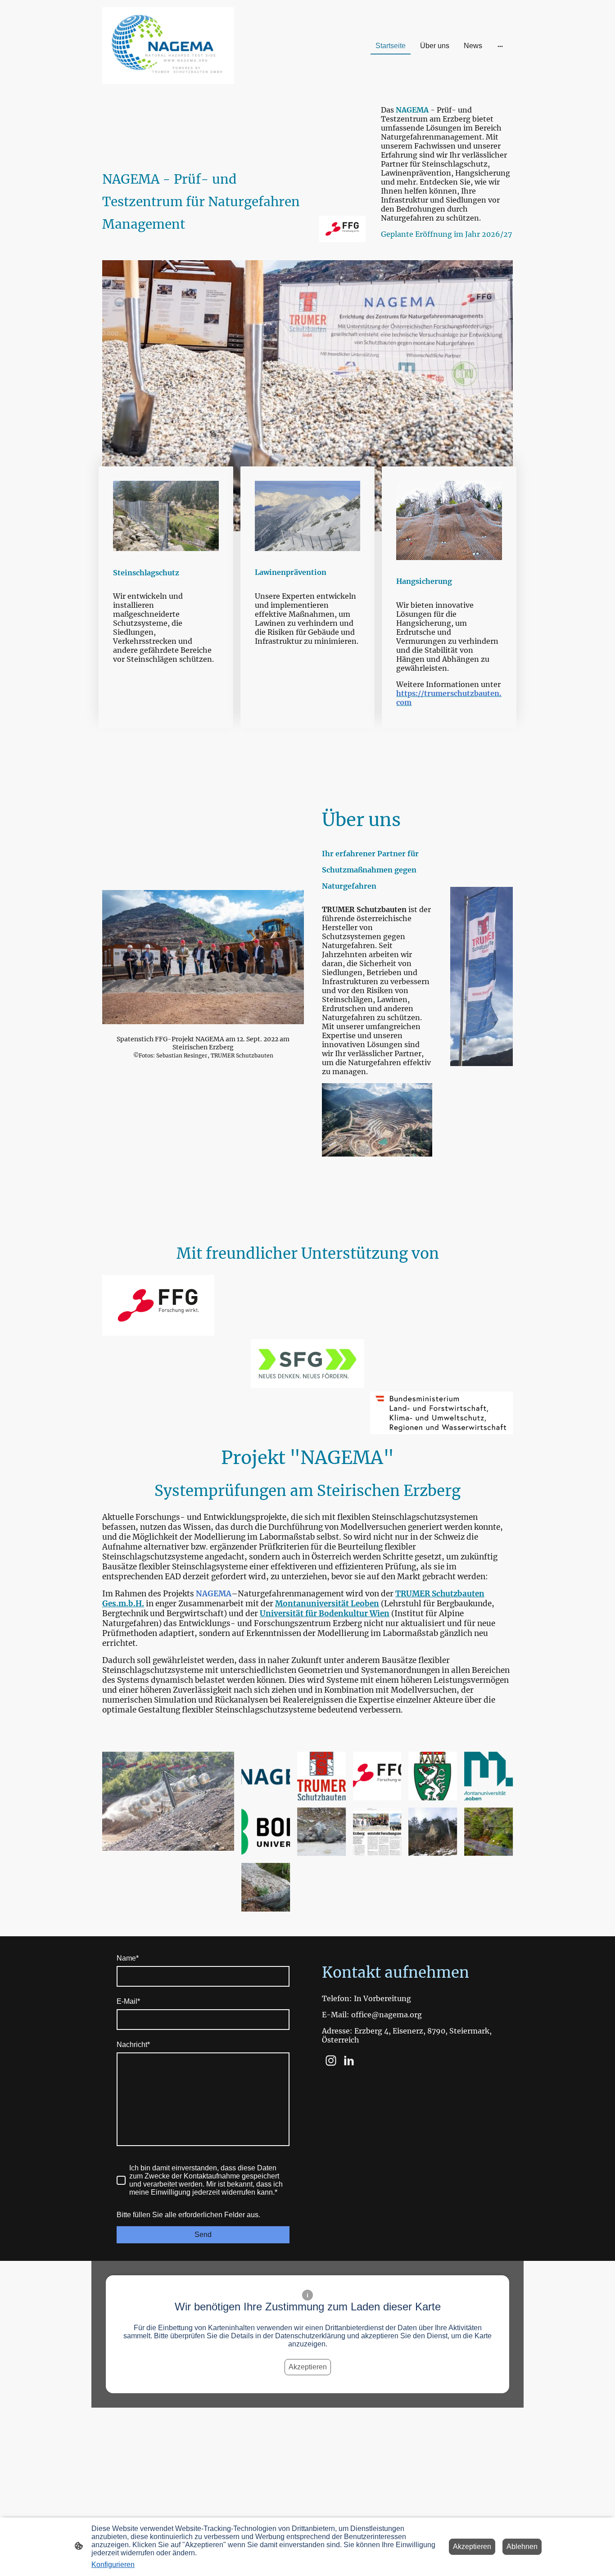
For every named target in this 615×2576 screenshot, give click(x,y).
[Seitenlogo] (168, 46)
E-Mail (128, 2001)
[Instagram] (331, 2061)
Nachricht (133, 2045)
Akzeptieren (308, 2367)
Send (203, 2235)
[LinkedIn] (349, 2061)
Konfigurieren (113, 2565)
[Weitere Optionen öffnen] (500, 46)
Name (128, 1958)
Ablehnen (522, 2547)
